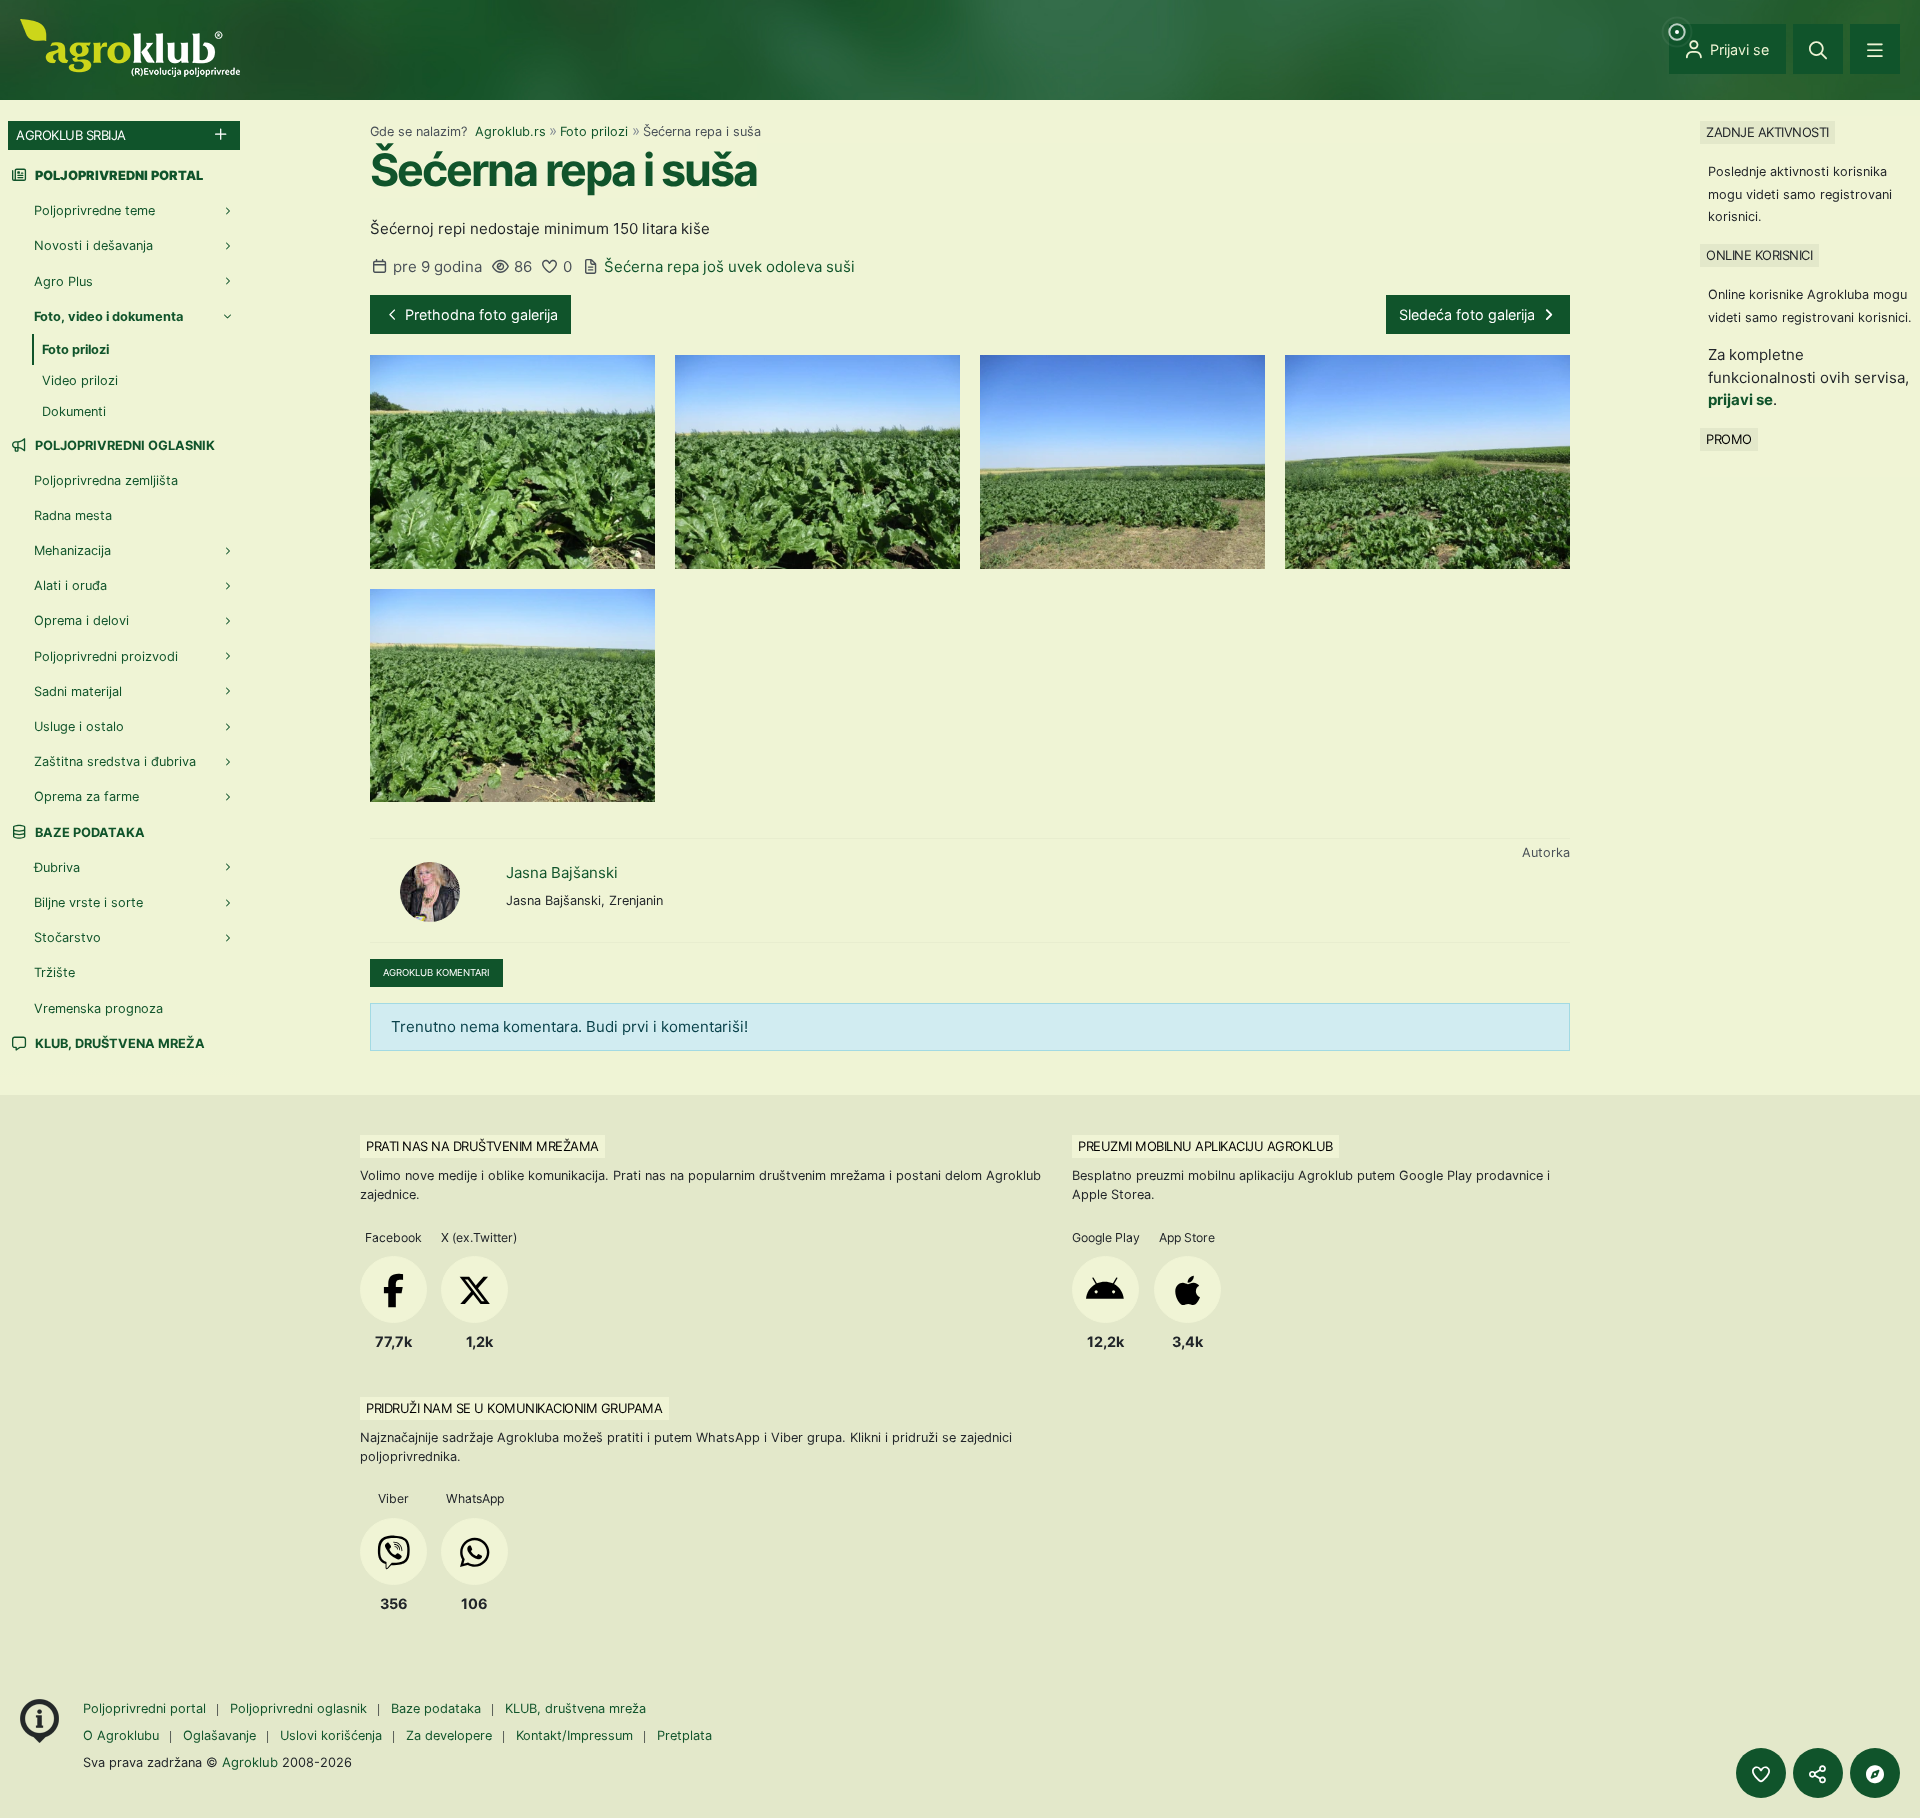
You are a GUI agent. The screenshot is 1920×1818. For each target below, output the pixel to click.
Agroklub (250, 1762)
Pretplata (684, 1735)
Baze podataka (88, 832)
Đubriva (57, 867)
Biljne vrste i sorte (88, 902)
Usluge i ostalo (79, 726)
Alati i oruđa (70, 585)
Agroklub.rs (510, 131)
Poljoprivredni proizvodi (106, 656)
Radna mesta (73, 515)
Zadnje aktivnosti (1767, 132)
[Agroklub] (130, 46)
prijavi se (1740, 399)
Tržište (54, 972)
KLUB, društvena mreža (118, 1043)
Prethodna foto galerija (479, 314)
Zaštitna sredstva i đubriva (115, 761)
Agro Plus (63, 281)
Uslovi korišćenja (331, 1735)
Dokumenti (74, 411)
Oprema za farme (86, 796)
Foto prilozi (594, 131)
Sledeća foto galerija (1469, 314)
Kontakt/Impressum (574, 1735)
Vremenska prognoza (98, 1008)
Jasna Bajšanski (562, 872)
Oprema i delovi (81, 620)
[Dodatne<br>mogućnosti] (1875, 1773)
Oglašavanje (219, 1735)
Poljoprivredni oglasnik (123, 445)
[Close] (1818, 49)
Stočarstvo (67, 937)
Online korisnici (1759, 255)
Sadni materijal (78, 691)
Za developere (449, 1735)
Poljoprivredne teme (94, 210)
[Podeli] (1818, 1773)
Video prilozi (80, 380)
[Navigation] (1875, 49)
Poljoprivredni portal (146, 1708)
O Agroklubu (121, 1735)
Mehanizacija (72, 550)
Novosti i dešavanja (93, 245)
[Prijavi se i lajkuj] (1761, 1773)
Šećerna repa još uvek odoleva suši (729, 266)
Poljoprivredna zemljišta (106, 480)
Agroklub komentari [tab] (436, 972)
